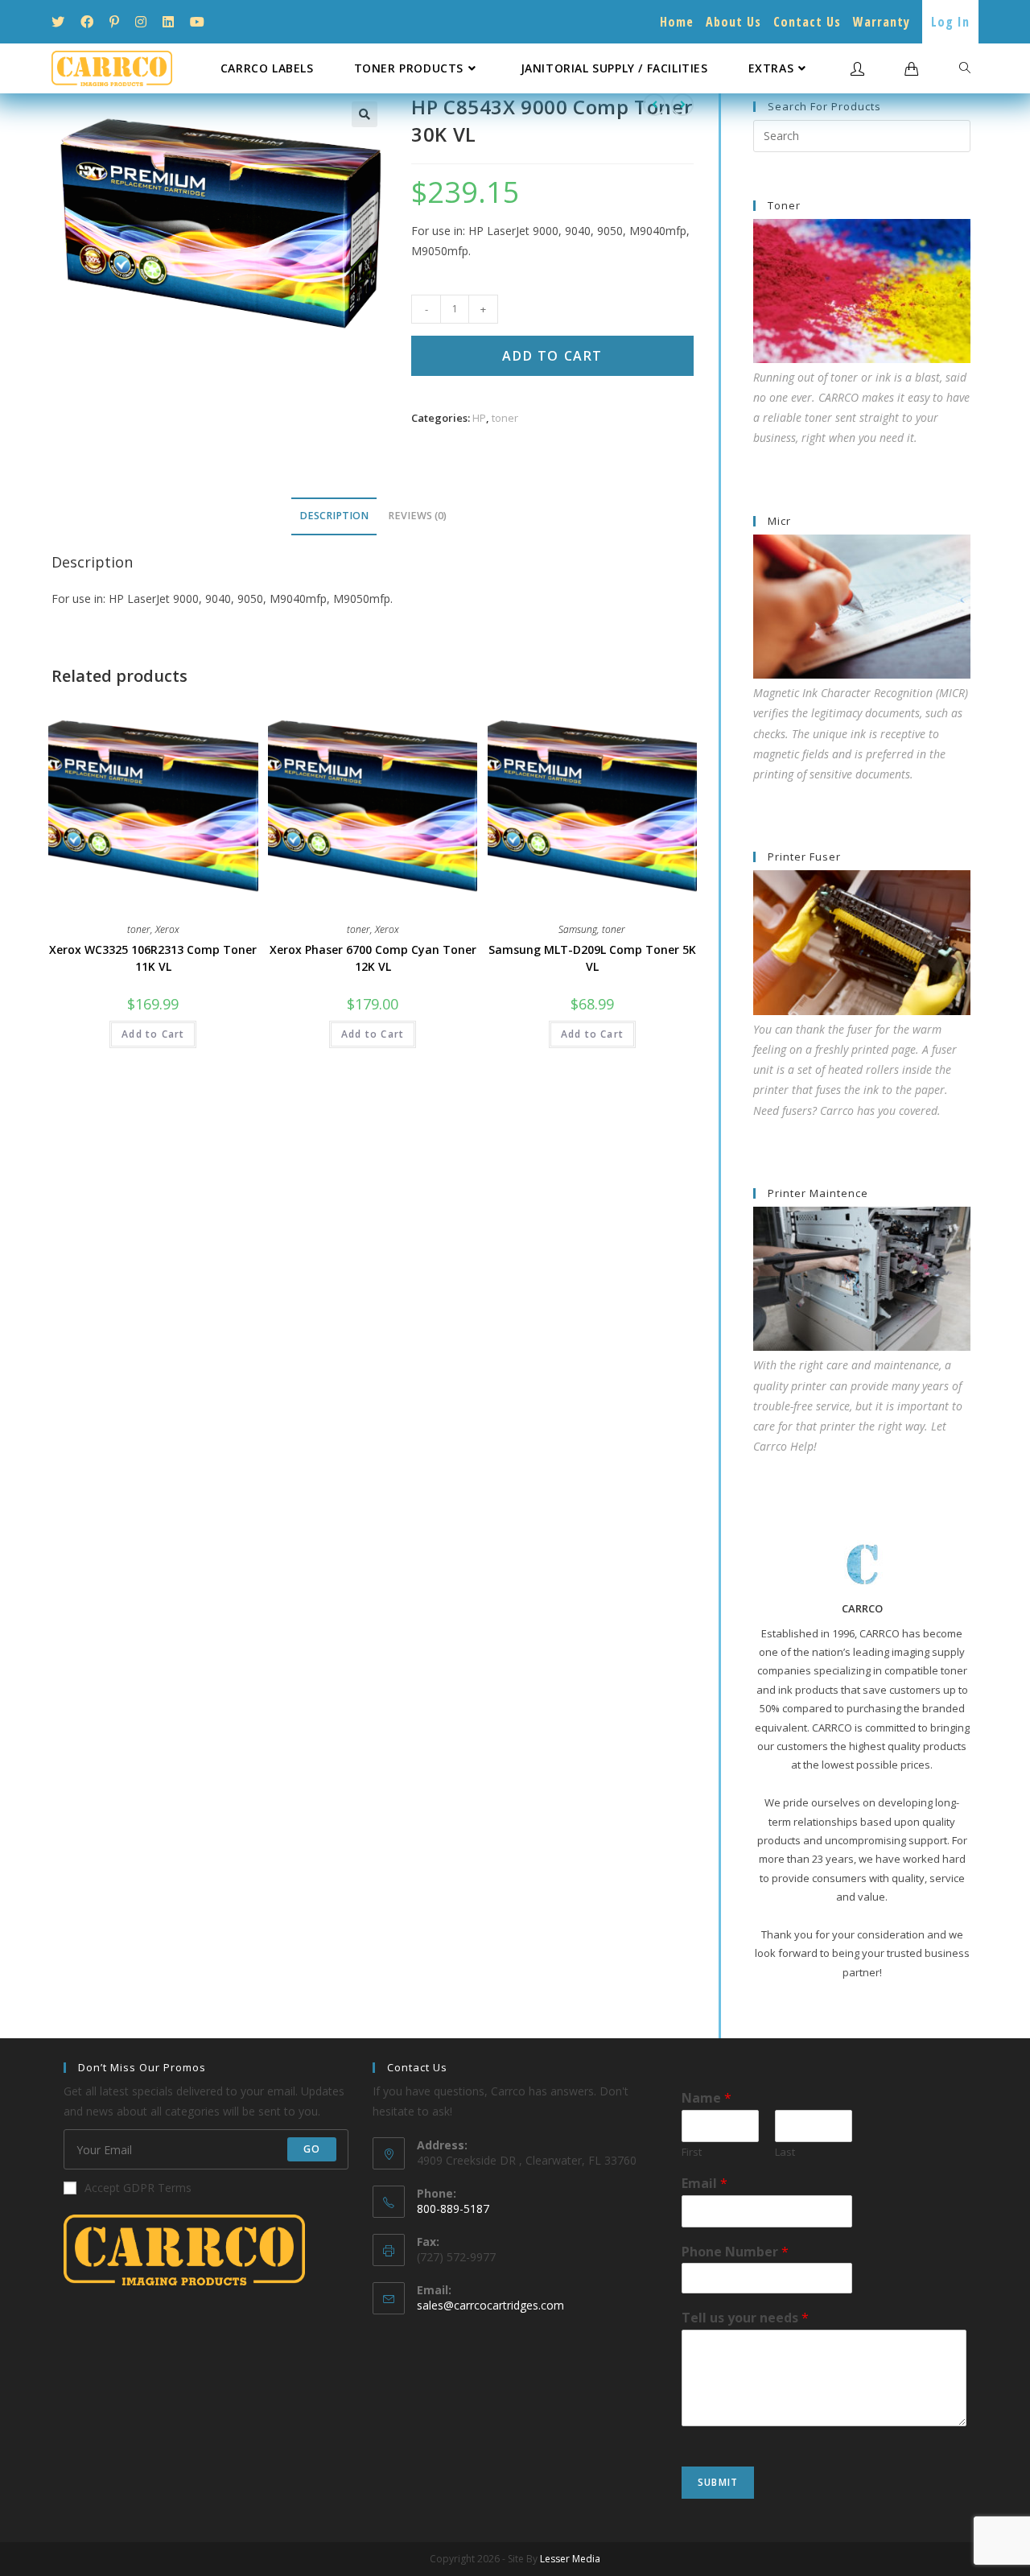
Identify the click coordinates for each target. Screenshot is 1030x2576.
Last (785, 2152)
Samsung (578, 929)
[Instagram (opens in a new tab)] (141, 22)
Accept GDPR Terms (138, 2188)
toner (505, 418)
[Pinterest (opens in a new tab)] (114, 22)
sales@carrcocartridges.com (490, 2305)
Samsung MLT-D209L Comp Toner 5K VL (592, 958)
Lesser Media (570, 2559)
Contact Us (807, 22)
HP (479, 418)
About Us (733, 22)
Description (334, 516)
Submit (718, 2482)
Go (312, 2149)
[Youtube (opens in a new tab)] (197, 22)
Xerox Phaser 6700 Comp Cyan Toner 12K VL (373, 958)
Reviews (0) (417, 516)
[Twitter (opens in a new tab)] (62, 22)
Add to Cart (552, 356)
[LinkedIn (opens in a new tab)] (168, 22)
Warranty (882, 22)
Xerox (167, 929)
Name (707, 2098)
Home (677, 22)
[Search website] (965, 68)
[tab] (334, 516)
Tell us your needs (745, 2318)
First (692, 2152)
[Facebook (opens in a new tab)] (87, 22)
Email (705, 2184)
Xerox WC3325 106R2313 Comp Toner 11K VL (153, 958)
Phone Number (735, 2252)
